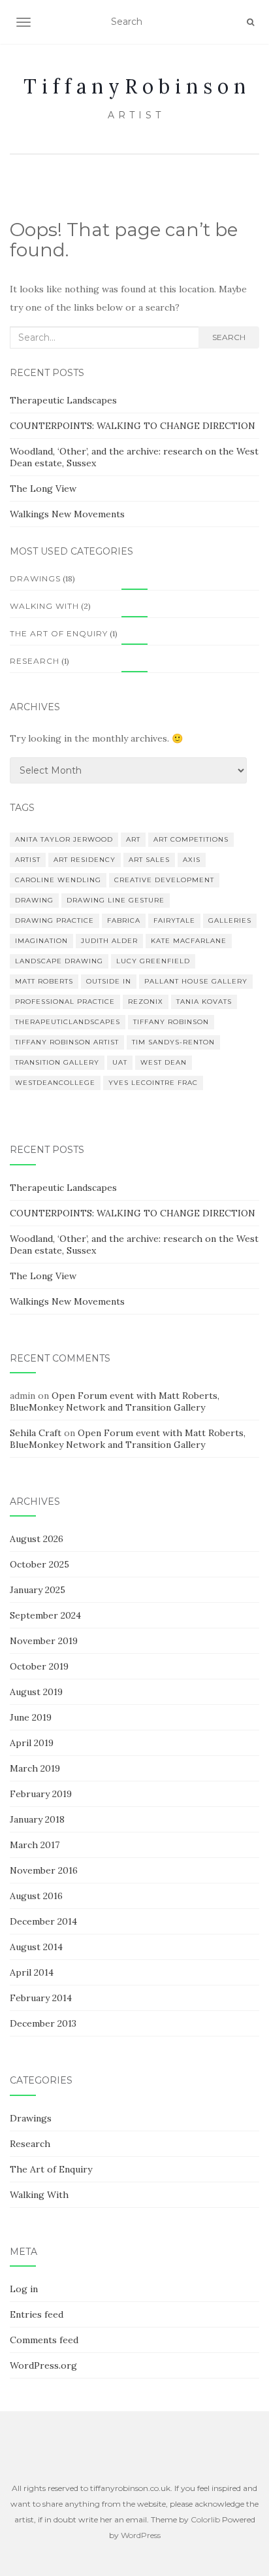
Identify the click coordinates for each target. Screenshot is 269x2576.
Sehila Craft (36, 1433)
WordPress (141, 2535)
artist (28, 860)
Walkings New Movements (67, 514)
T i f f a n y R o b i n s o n (134, 86)
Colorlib (205, 2519)
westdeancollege (55, 1083)
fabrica (124, 920)
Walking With (44, 606)
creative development (164, 880)
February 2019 (41, 1794)
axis (192, 860)
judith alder (109, 941)
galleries (230, 920)
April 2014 (32, 1972)
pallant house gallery (196, 981)
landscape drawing (59, 961)
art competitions (191, 839)
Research (35, 661)
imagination (41, 941)
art (133, 839)
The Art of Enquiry (59, 633)
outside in (109, 981)
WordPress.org (43, 2365)
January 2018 (37, 1819)
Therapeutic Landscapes (63, 400)
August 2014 (36, 1947)
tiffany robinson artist (67, 1042)
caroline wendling (58, 880)
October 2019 (39, 1666)
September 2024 (45, 1615)
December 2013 (43, 2023)
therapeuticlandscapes (68, 1022)
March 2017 (35, 1845)
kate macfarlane (189, 941)
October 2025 (40, 1564)
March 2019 (35, 1768)
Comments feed (44, 2340)
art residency (85, 860)
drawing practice (55, 920)
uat (120, 1062)
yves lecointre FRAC (153, 1083)
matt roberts (44, 981)
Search (229, 337)
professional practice (65, 1002)
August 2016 (36, 1896)
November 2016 (44, 1870)
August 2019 (36, 1692)
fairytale (174, 920)
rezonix (146, 1002)
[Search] (250, 22)
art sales (149, 860)
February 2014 (41, 1998)
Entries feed (37, 2314)
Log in (24, 2289)
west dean (164, 1062)
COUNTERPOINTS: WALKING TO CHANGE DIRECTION (133, 426)
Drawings (35, 578)
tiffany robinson (171, 1022)
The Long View (43, 489)
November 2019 (44, 1641)
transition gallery (57, 1062)
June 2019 (31, 1717)
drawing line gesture (116, 900)
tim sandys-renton (173, 1042)
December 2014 (43, 1921)
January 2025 (38, 1590)
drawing (34, 900)
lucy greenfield (153, 961)
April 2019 (32, 1743)
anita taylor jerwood (64, 839)
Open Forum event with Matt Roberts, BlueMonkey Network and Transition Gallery (115, 1401)
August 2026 (37, 1539)
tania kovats (204, 1002)
